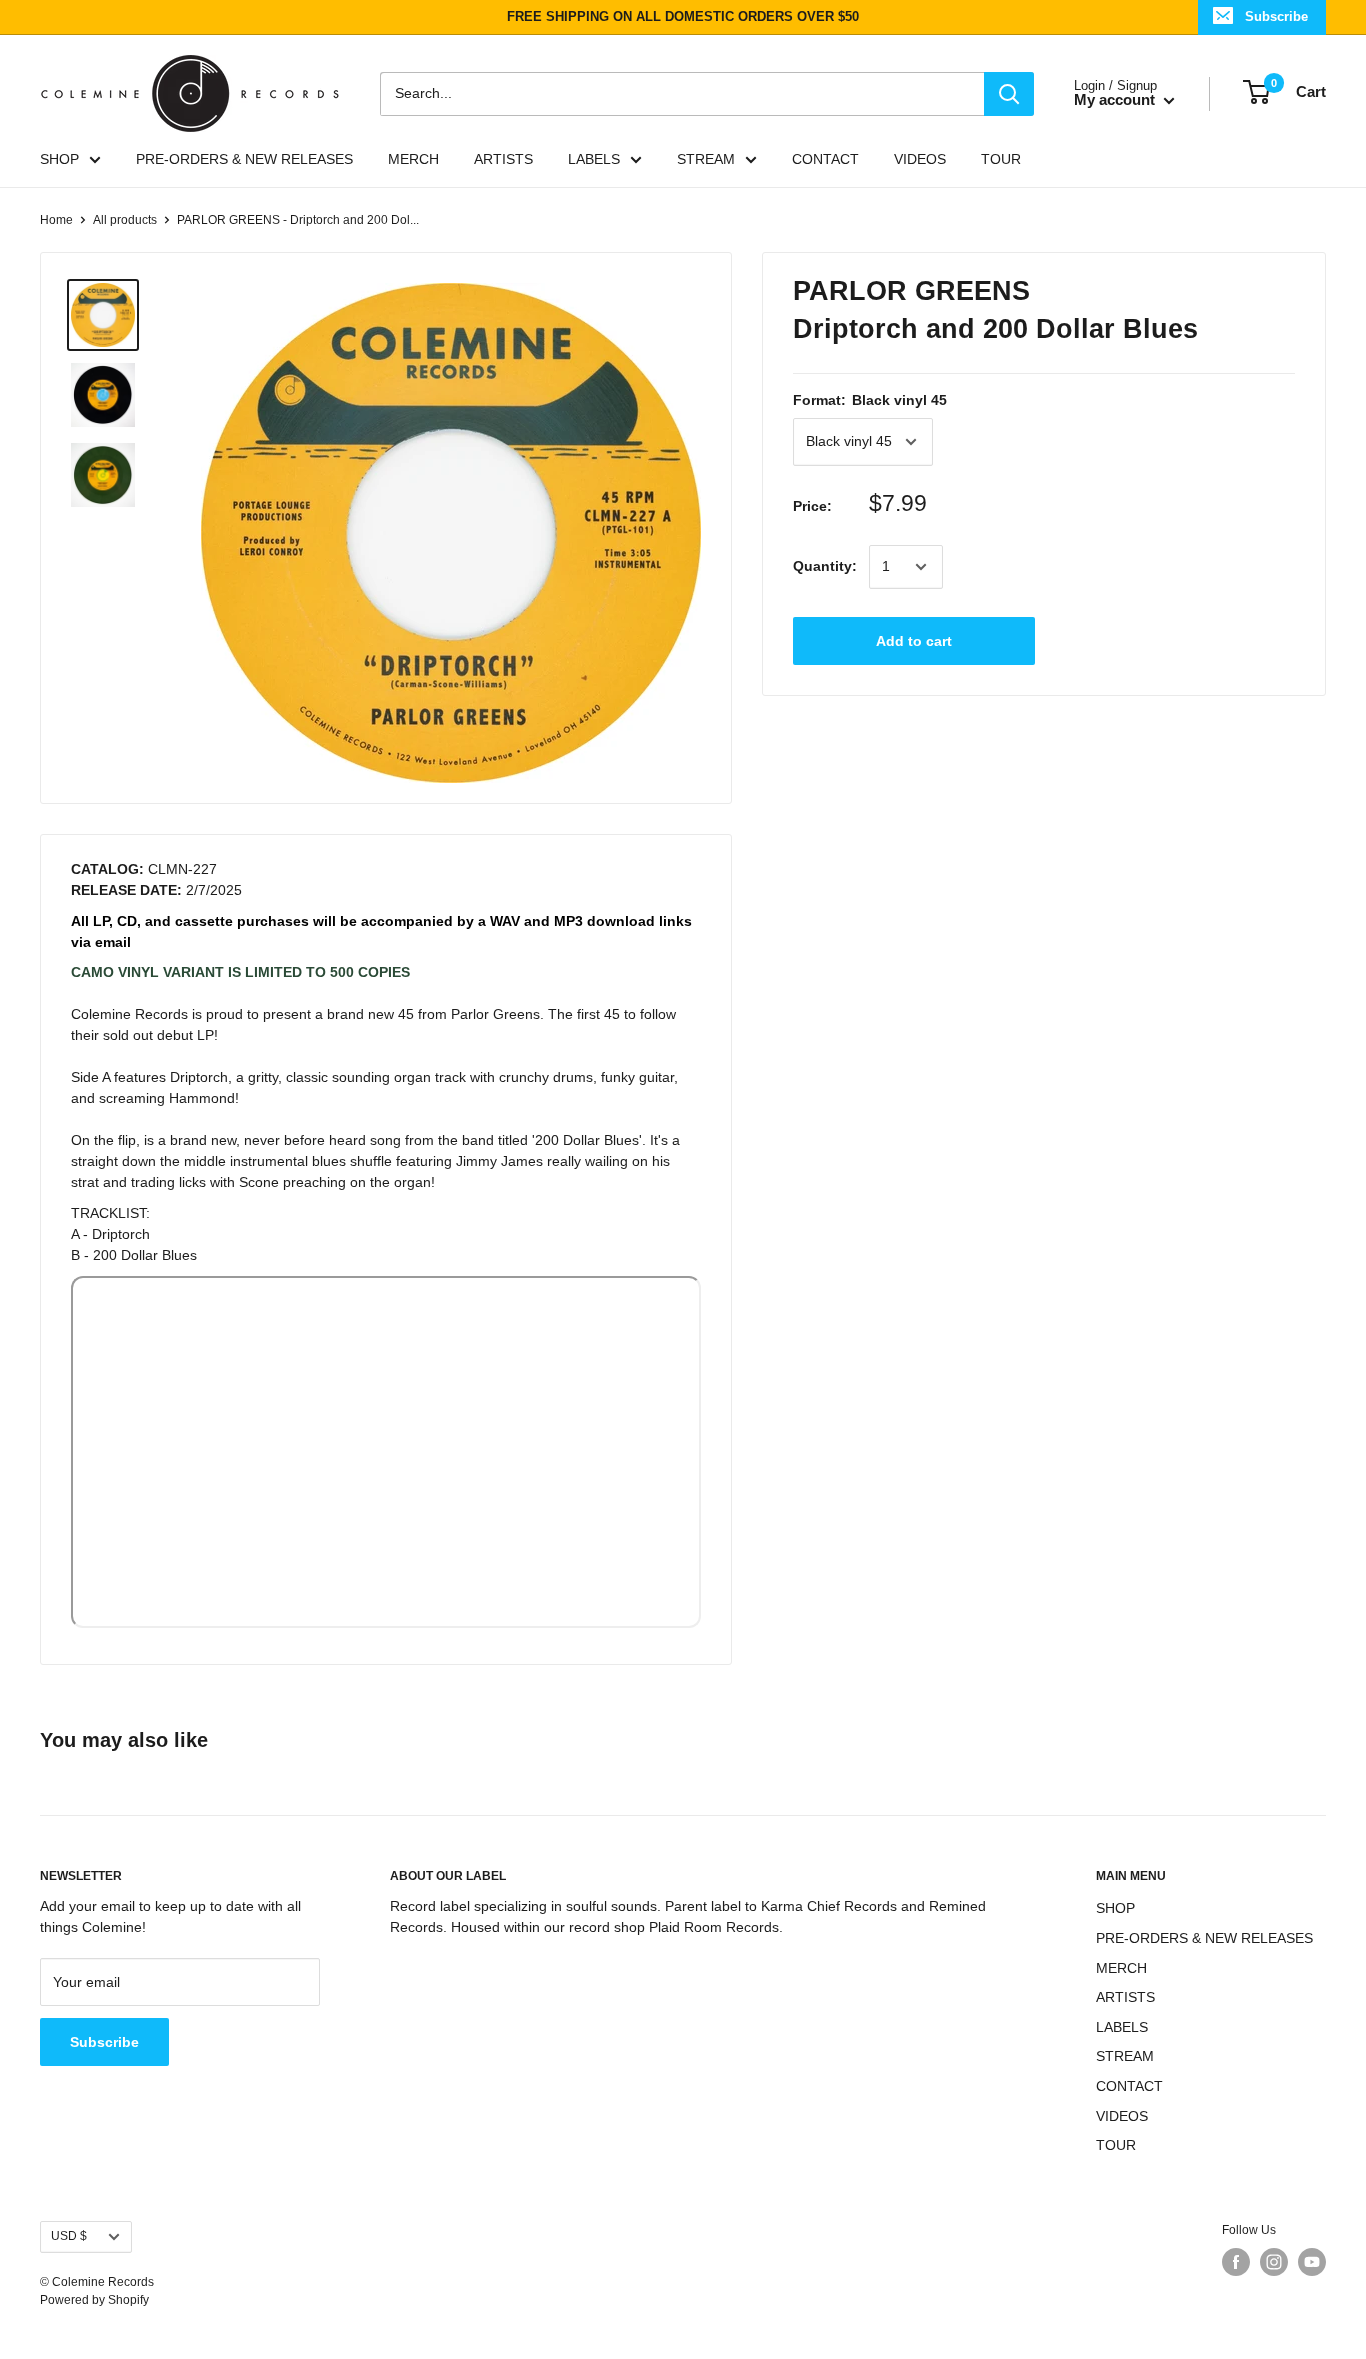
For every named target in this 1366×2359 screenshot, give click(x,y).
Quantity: (825, 566)
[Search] (1009, 93)
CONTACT (825, 159)
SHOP (59, 159)
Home (56, 220)
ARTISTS (503, 159)
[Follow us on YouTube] (1312, 2262)
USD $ (69, 2236)
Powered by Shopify (94, 2300)
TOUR (1001, 159)
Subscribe (1276, 16)
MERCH (413, 159)
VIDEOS (920, 159)
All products (125, 220)
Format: (870, 400)
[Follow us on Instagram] (1274, 2262)
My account (1116, 99)
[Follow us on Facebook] (1236, 2262)
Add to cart (914, 641)
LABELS (594, 159)
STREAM (706, 159)
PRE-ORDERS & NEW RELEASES (244, 159)
